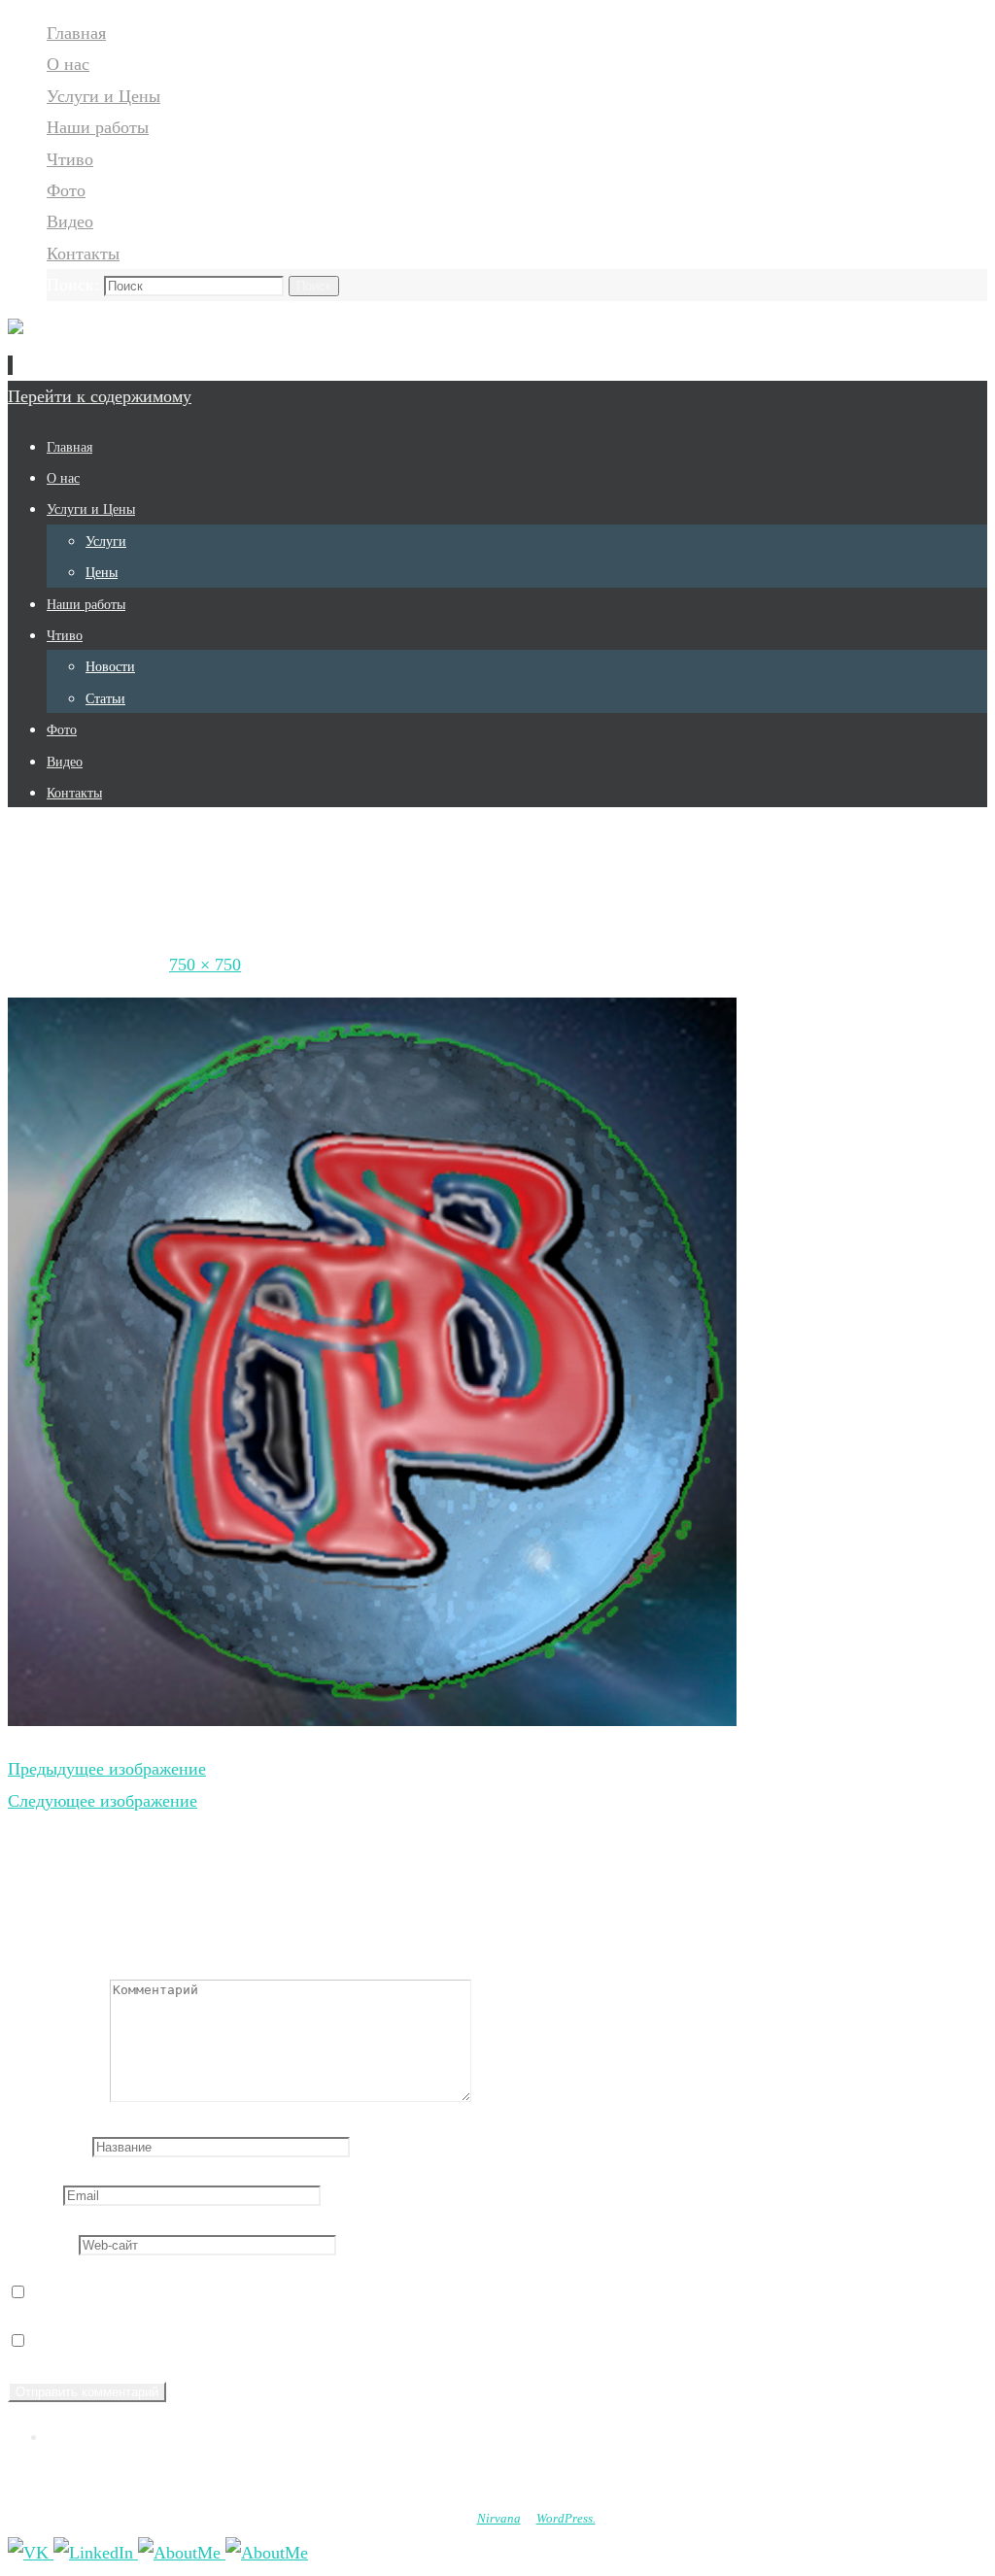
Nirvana (499, 2518)
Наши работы (98, 127)
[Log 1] (372, 1720)
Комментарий (59, 2096)
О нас (68, 64)
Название (48, 2146)
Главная (76, 33)
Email (33, 2194)
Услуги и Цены (103, 96)
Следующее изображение (103, 1801)
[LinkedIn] (96, 2553)
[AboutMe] (182, 2553)
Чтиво (70, 159)
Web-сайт (43, 2244)
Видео (70, 221)
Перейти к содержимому (100, 396)
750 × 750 (205, 965)
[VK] (31, 2553)
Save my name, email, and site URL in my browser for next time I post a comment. (323, 2292)
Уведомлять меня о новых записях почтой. (192, 2341)
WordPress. (566, 2518)
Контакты (83, 254)
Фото (66, 190)
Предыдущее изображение (107, 1769)
